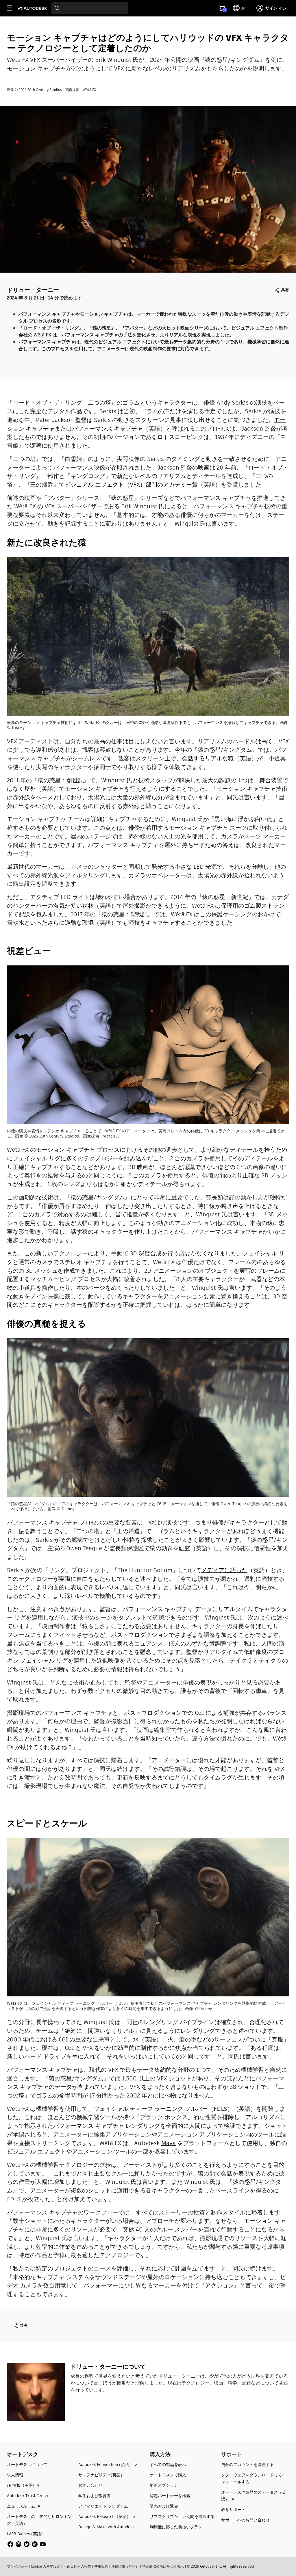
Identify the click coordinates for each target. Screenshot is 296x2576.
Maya (169, 2143)
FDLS (220, 2109)
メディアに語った (224, 1570)
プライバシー (17, 2566)
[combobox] (90, 8)
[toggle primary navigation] (13, 8)
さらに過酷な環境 (71, 923)
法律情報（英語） (125, 2566)
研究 (184, 1548)
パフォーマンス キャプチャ (107, 429)
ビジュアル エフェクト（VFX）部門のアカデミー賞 (131, 485)
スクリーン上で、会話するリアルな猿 (185, 758)
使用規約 (101, 2566)
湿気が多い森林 (73, 906)
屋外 (30, 789)
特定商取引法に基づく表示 (163, 2566)
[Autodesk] (33, 8)
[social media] (27, 2544)
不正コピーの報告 (77, 2566)
